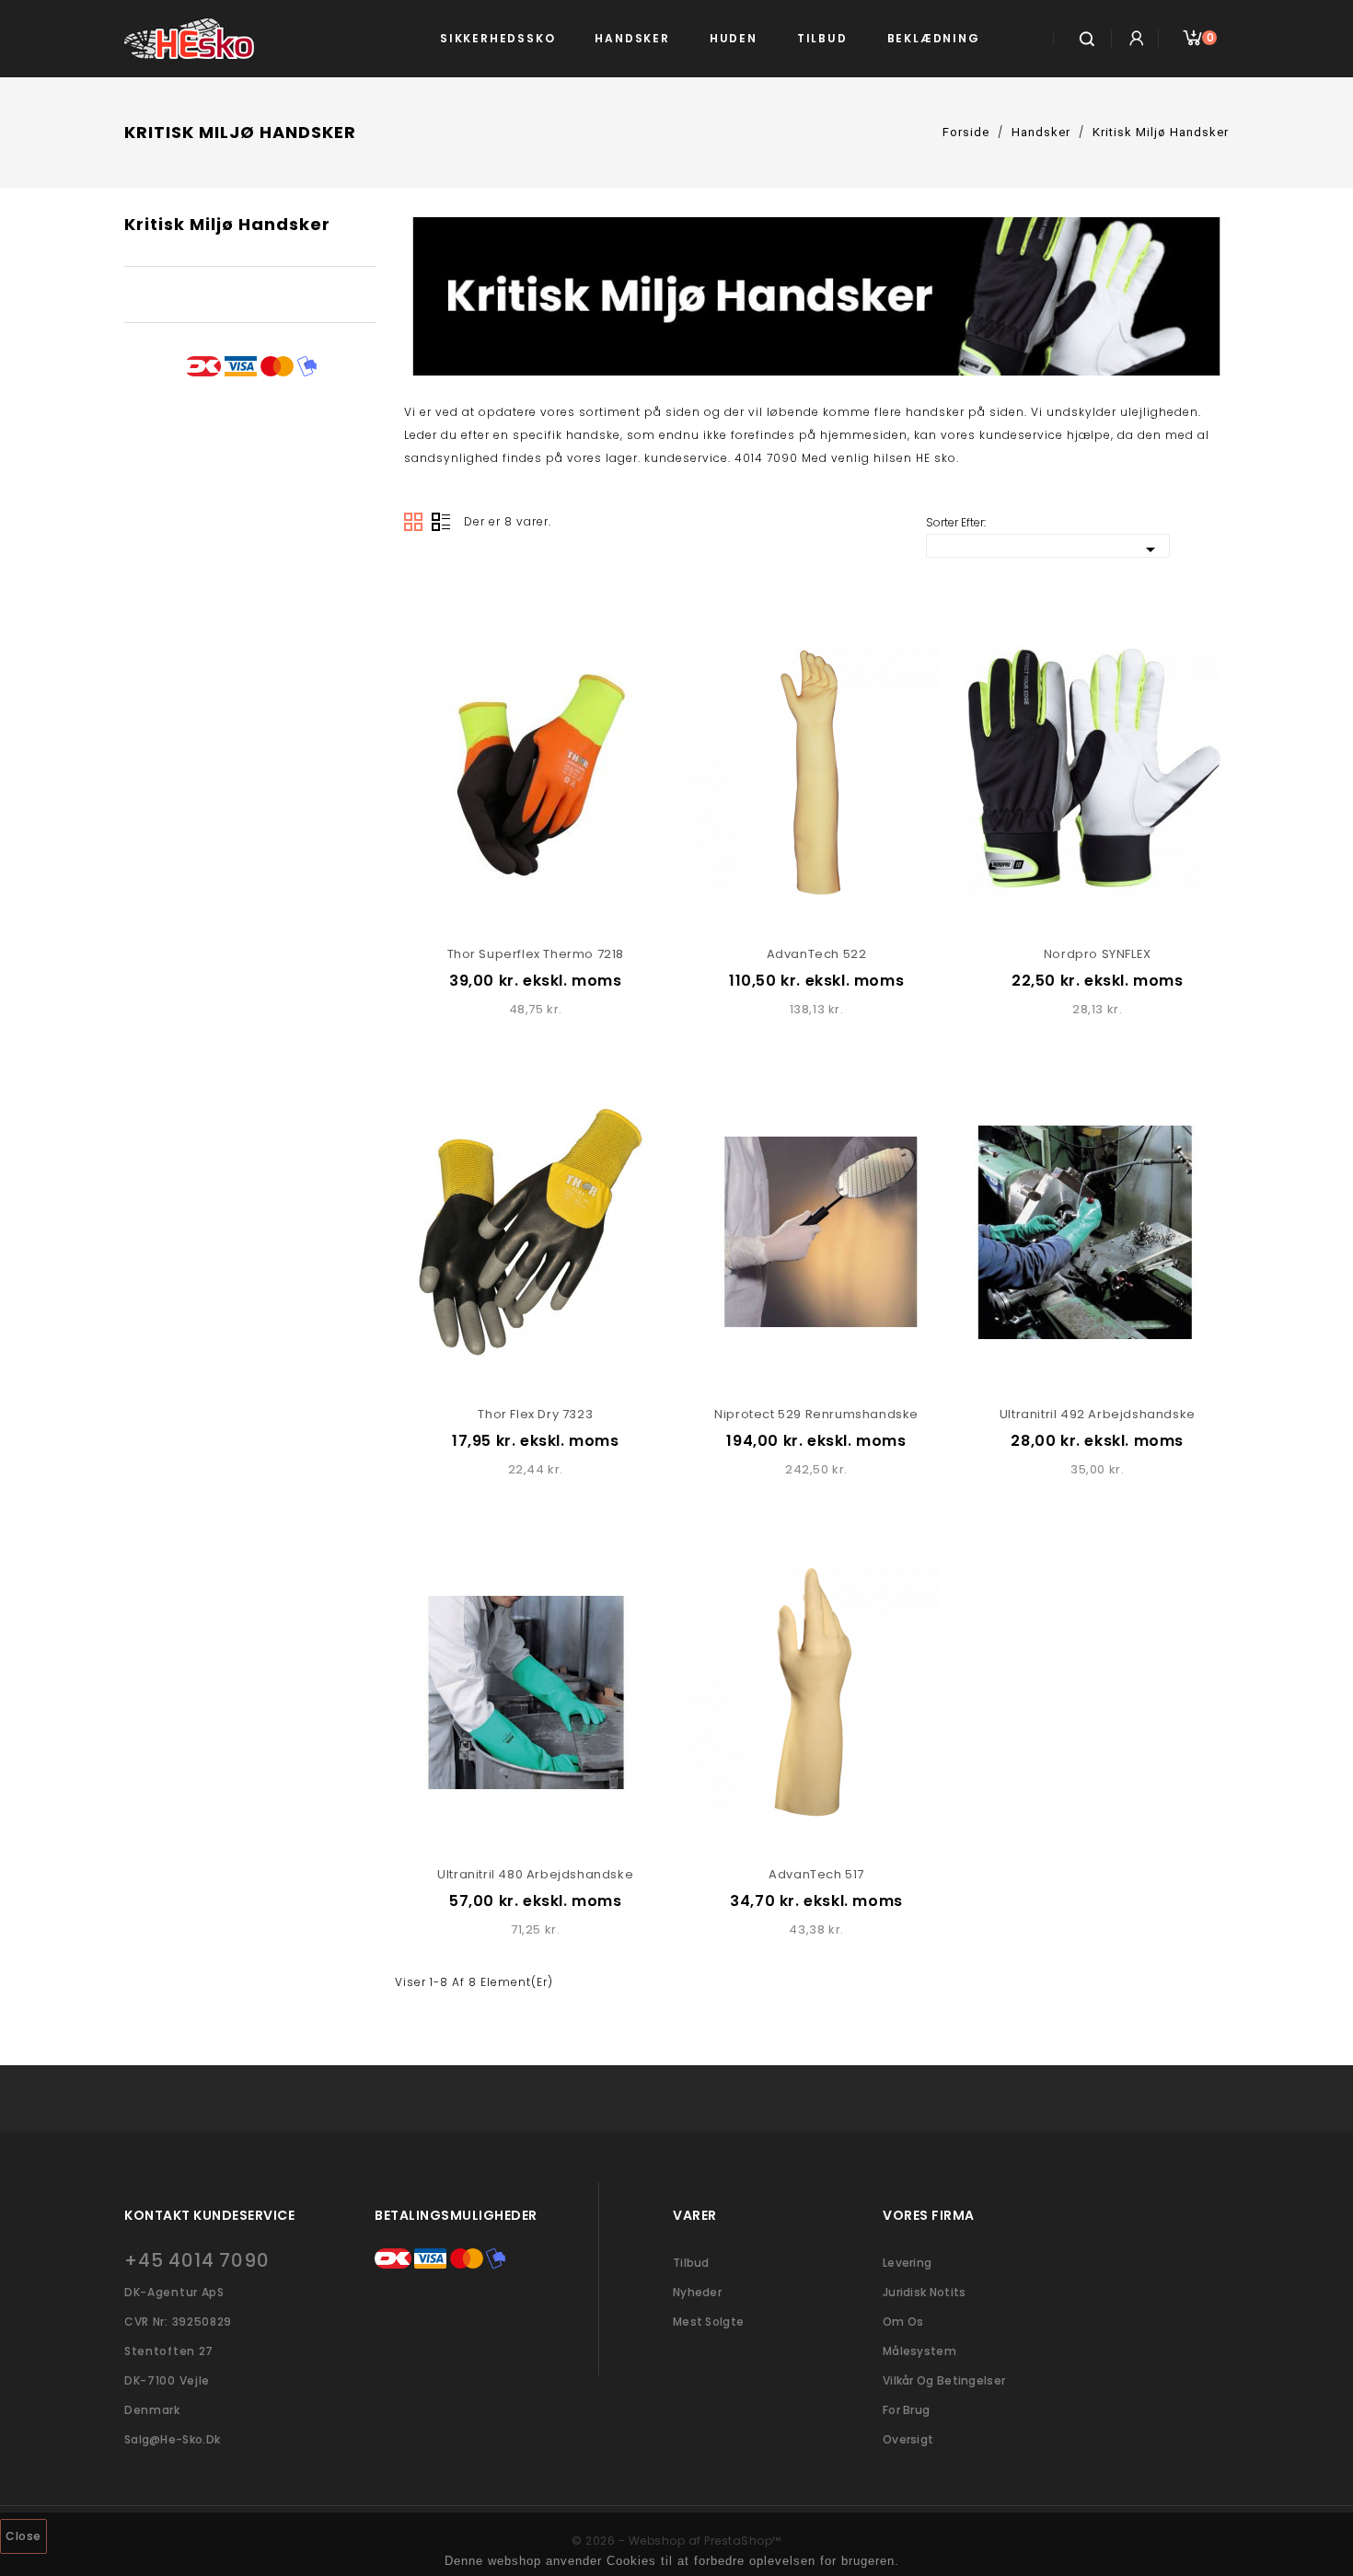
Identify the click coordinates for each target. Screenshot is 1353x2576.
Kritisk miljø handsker (227, 224)
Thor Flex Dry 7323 (535, 1414)
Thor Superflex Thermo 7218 (536, 954)
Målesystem (919, 2351)
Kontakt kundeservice (209, 2215)
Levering (907, 2263)
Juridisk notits (925, 2292)
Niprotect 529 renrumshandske (816, 1414)
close (23, 2536)
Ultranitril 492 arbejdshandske (1098, 1414)
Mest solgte (708, 2322)
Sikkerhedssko (497, 38)
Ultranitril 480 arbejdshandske (535, 1874)
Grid (413, 522)
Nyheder (697, 2292)
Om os (903, 2322)
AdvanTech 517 (816, 1874)
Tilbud (822, 38)
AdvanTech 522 (817, 954)
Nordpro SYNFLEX (1098, 954)
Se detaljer (515, 625)
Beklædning (934, 38)
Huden (734, 38)
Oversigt (441, 522)
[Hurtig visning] (556, 625)
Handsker (632, 38)
